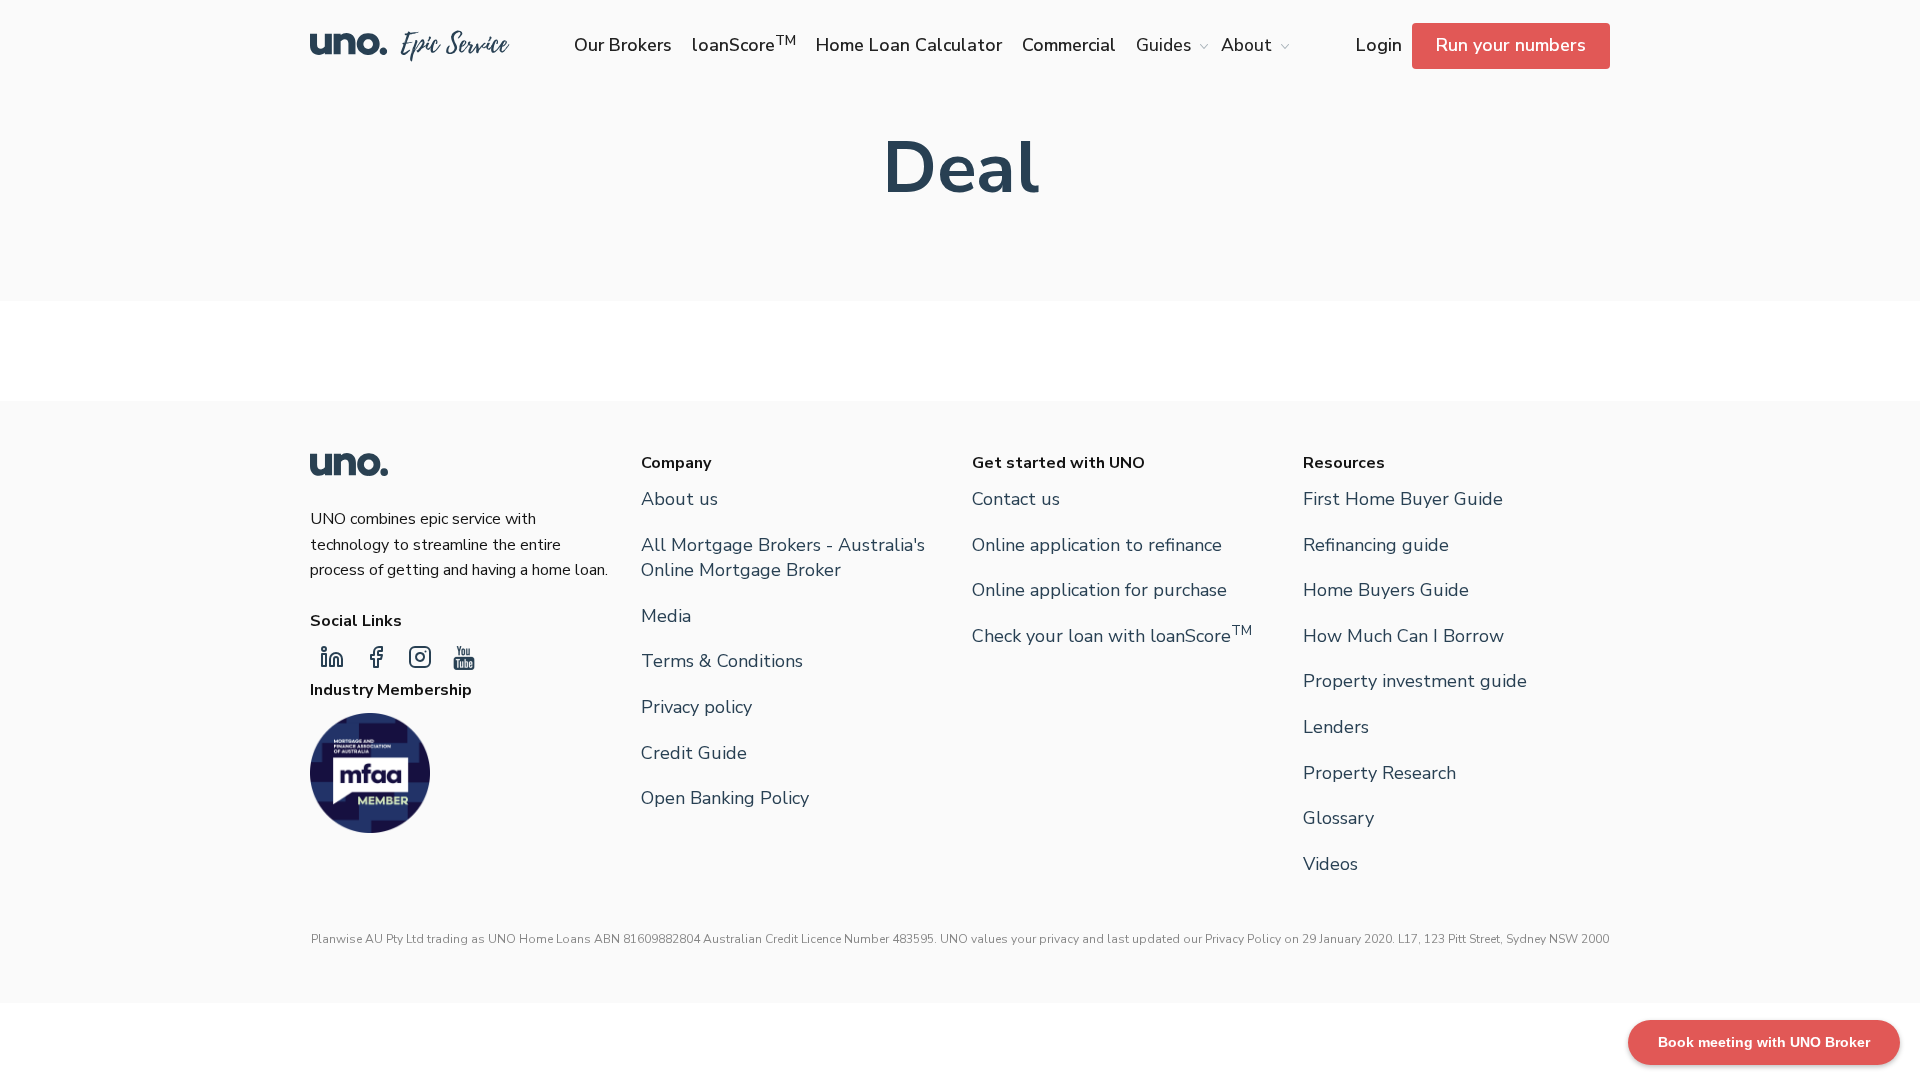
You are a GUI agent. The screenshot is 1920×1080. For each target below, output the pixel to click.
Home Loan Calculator (909, 45)
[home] (410, 46)
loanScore (744, 45)
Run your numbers (1511, 45)
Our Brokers (623, 45)
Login (1379, 45)
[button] (1168, 46)
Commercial (1069, 45)
